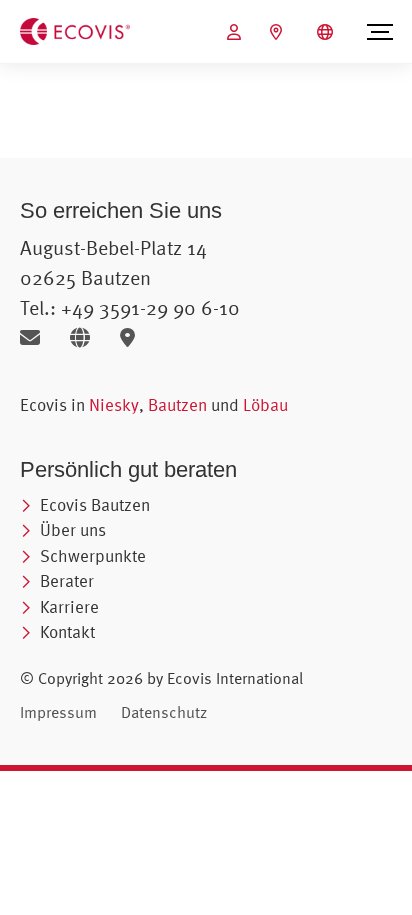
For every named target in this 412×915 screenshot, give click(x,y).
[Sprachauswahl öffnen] (327, 32)
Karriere (69, 606)
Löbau (265, 404)
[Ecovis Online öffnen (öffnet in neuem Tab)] (236, 32)
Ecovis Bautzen (95, 504)
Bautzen (177, 404)
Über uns (73, 529)
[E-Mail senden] (37, 337)
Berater (67, 580)
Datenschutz (164, 712)
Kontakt (67, 631)
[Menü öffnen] (380, 32)
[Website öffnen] (87, 337)
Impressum (58, 712)
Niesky (114, 404)
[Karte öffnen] (132, 337)
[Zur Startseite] (75, 30)
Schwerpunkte (93, 555)
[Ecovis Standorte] (278, 32)
